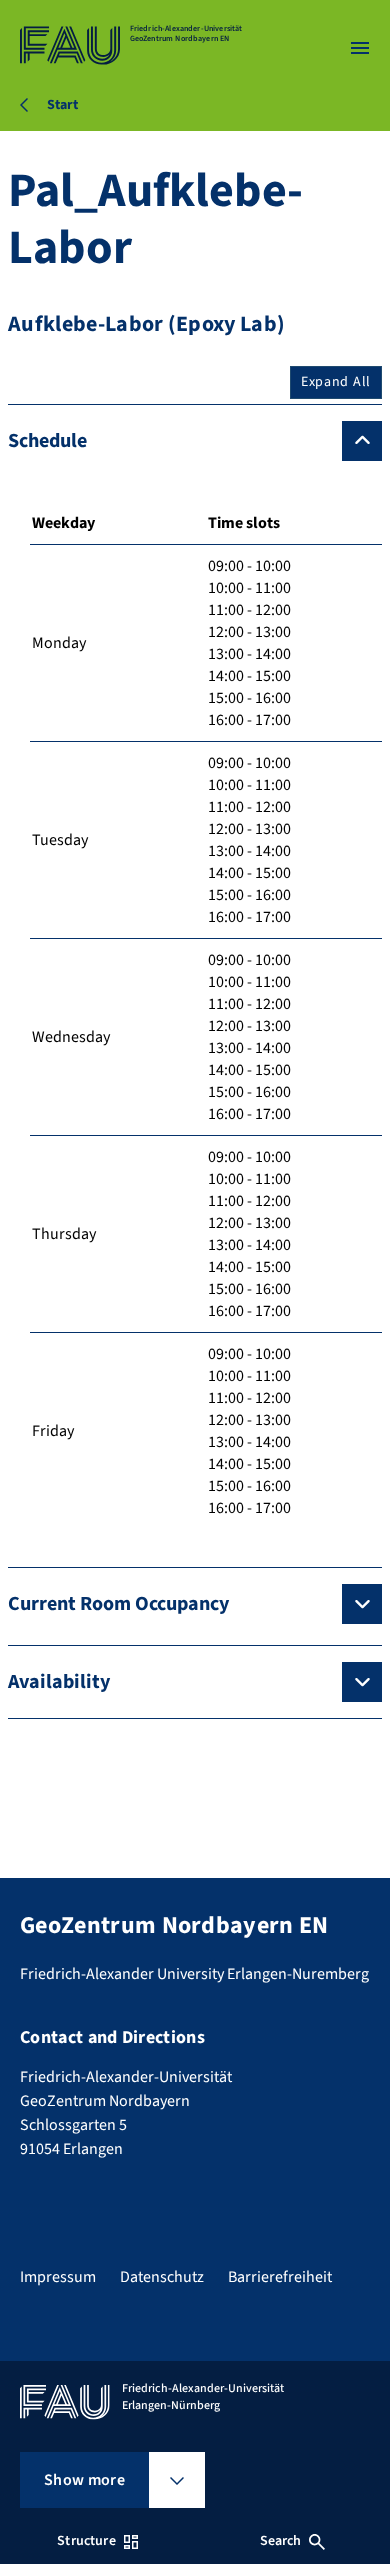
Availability (59, 1682)
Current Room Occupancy (118, 1604)
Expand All (336, 382)
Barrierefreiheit (280, 2277)
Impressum (58, 2277)
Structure (86, 2541)
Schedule (47, 441)
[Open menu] (360, 48)
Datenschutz (162, 2277)
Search (281, 2541)
